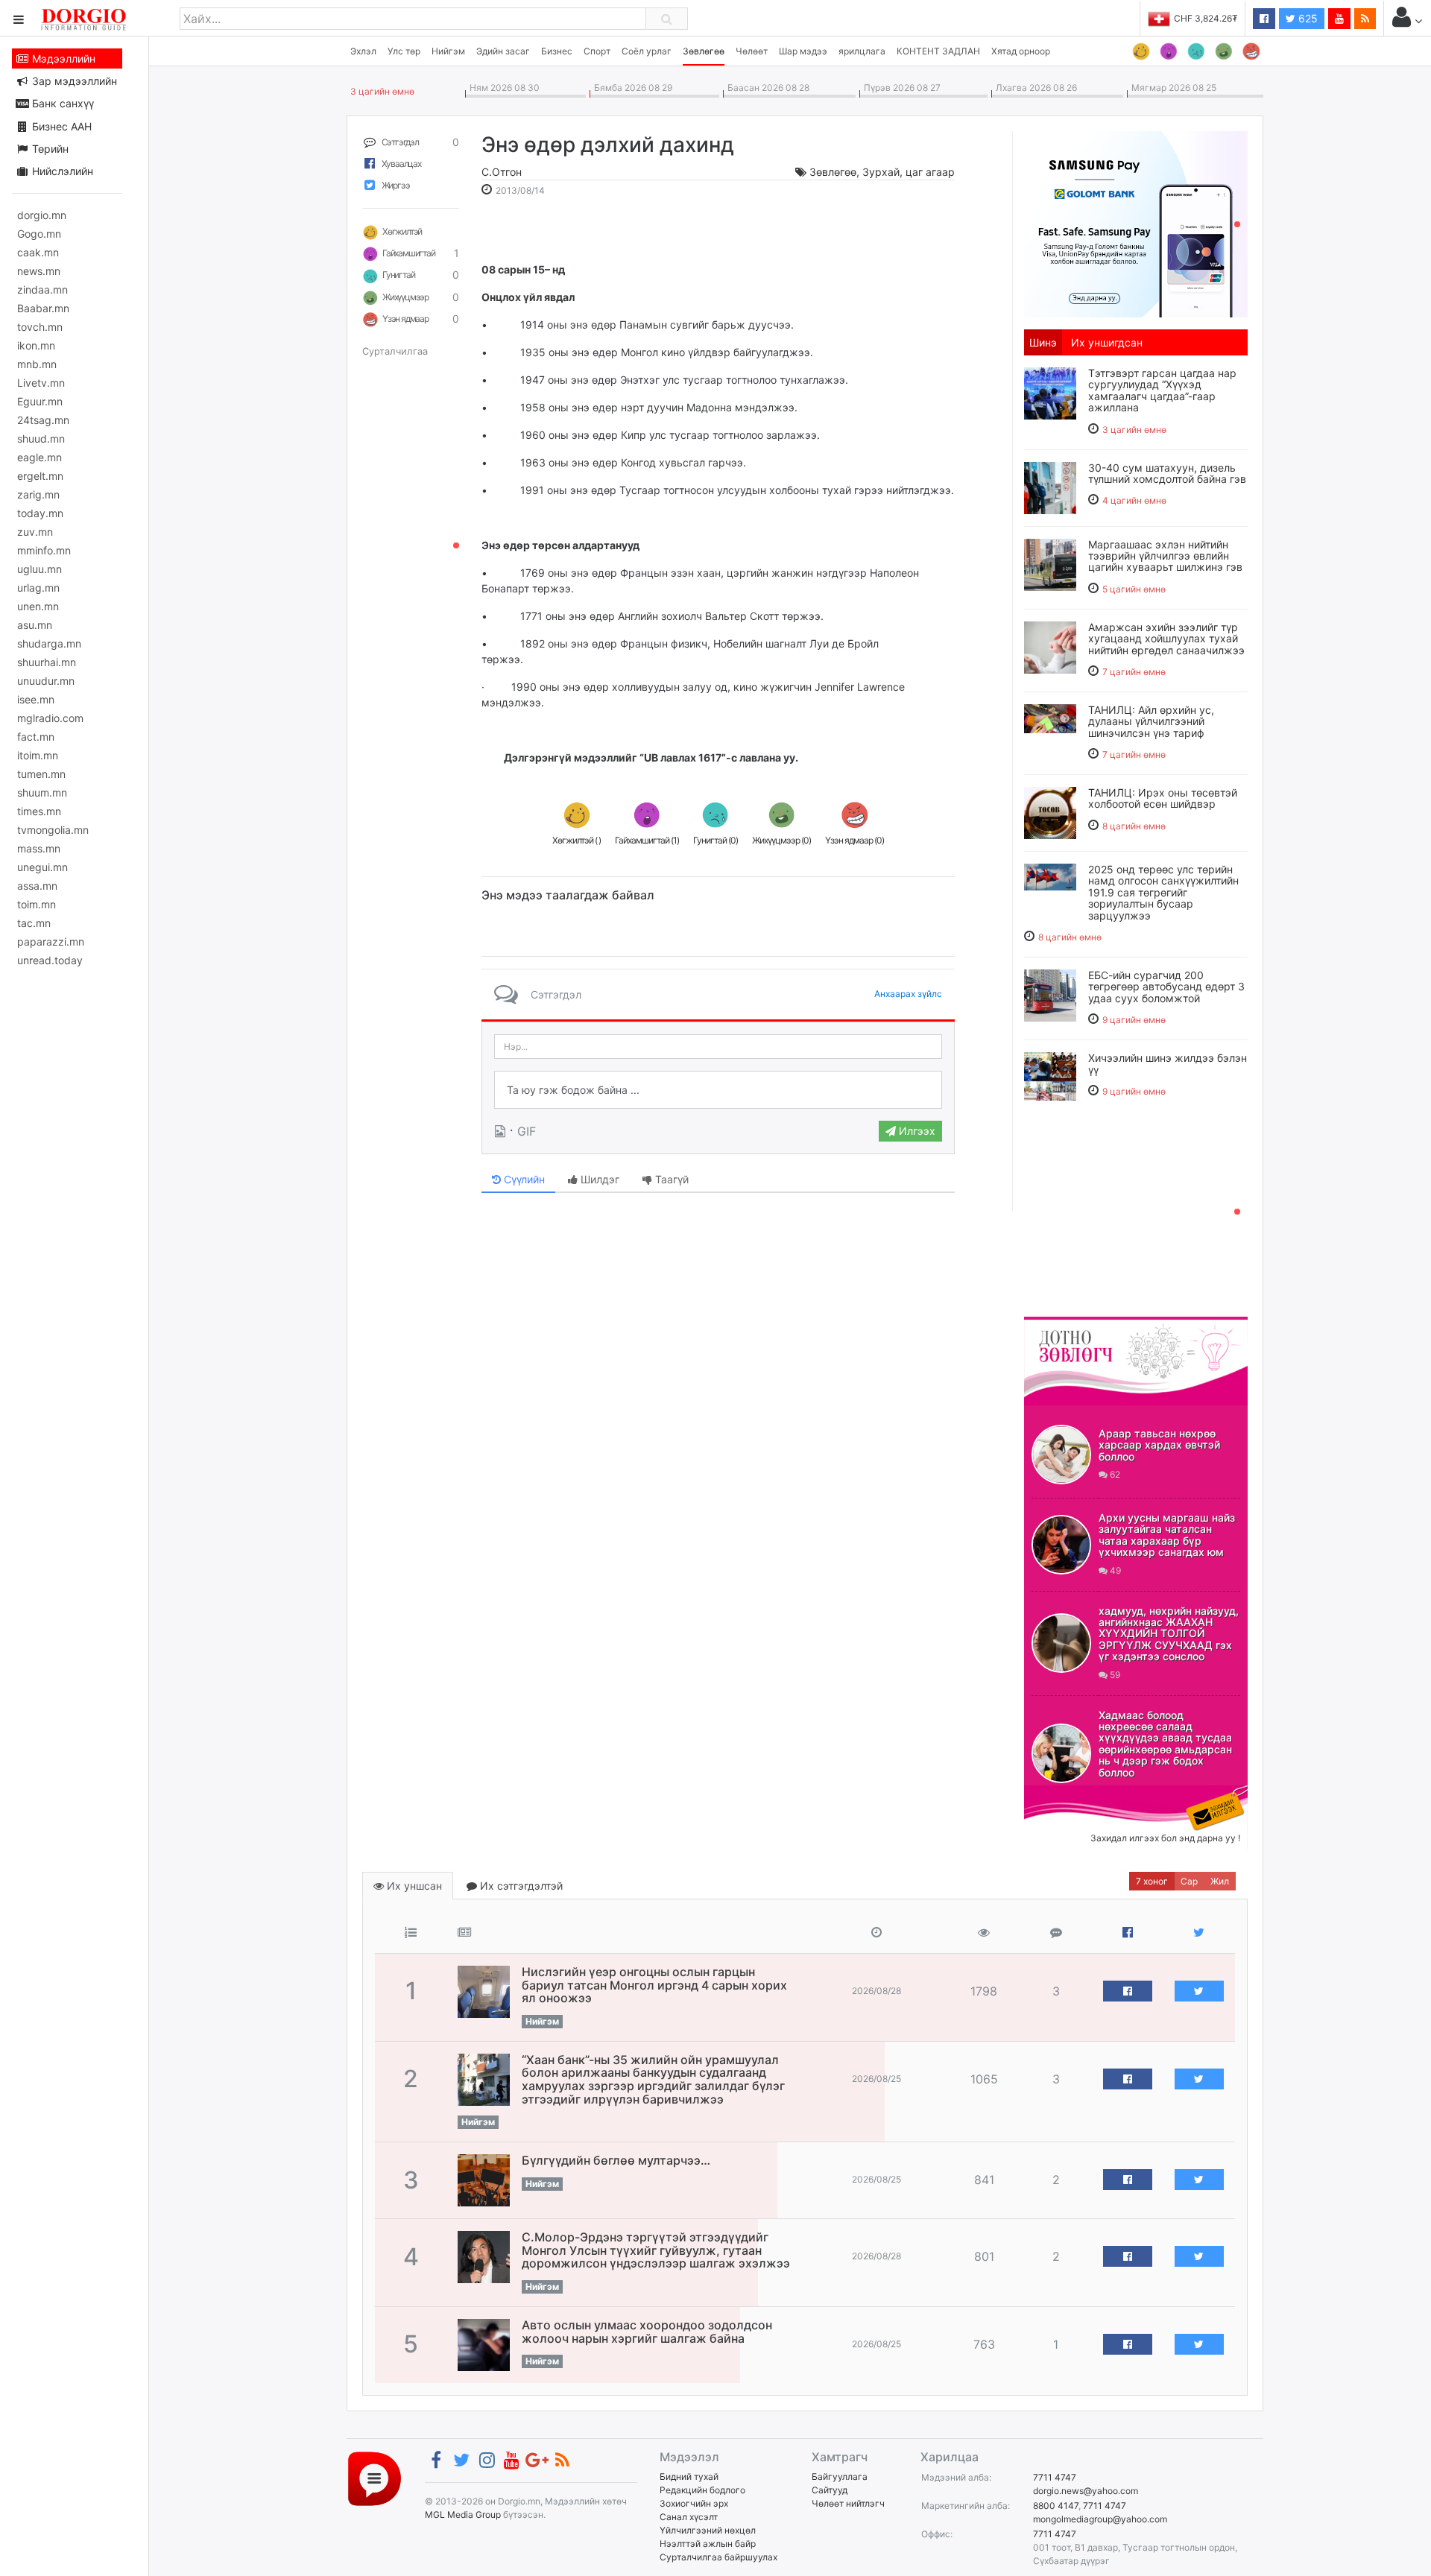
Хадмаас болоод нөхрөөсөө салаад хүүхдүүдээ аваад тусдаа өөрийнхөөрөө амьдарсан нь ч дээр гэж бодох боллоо (1165, 1744)
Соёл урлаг (647, 51)
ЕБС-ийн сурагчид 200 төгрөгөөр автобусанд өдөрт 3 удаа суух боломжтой (1166, 987)
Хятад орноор (1021, 51)
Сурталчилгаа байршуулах (718, 2557)
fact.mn (36, 737)
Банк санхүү (61, 103)
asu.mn (35, 625)
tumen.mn (41, 774)
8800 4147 (1056, 2506)
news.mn (39, 271)
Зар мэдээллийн (73, 81)
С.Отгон (502, 172)
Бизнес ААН (60, 126)
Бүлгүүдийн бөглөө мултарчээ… (616, 2160)
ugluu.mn (40, 569)
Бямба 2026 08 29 (631, 88)
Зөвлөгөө (704, 51)
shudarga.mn (49, 643)
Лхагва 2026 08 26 (1034, 88)
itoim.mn (38, 755)
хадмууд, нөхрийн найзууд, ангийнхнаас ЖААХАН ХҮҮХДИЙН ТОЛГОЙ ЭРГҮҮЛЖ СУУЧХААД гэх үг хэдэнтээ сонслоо (1169, 1634)
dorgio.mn (42, 215)
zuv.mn (35, 532)
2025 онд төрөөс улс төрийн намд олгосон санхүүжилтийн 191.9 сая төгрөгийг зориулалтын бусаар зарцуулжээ (1163, 892)
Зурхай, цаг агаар (909, 172)
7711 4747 (1055, 2477)
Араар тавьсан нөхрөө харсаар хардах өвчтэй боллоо (1159, 1445)
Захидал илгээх (1070, 1794)
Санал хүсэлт (689, 2517)
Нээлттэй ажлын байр (708, 2544)
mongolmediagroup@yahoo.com (1100, 2519)
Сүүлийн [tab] (523, 1179)
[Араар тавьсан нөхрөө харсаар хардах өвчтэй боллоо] (1061, 1455)
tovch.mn (40, 327)
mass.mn (39, 848)
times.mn (39, 811)
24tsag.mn (43, 420)
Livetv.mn (41, 383)
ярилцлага (862, 51)
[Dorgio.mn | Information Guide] (375, 2478)
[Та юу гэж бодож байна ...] (718, 1090)
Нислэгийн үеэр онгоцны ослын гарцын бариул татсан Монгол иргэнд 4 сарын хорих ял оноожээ (654, 1985)
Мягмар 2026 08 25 (1172, 88)
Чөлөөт (752, 51)
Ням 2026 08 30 (502, 88)
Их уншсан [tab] (413, 1886)
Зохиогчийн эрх (694, 2503)
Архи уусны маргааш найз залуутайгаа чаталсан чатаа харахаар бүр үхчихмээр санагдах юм (1167, 1535)
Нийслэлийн (61, 171)
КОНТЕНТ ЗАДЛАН (938, 51)
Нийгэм (448, 51)
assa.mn (37, 886)
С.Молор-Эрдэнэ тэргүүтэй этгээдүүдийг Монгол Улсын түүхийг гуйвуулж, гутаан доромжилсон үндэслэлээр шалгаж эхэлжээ (656, 2250)
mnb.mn (37, 364)
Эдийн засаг (503, 51)
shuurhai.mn (47, 662)
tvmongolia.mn (53, 830)
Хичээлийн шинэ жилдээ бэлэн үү (1168, 1063)
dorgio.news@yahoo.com (1086, 2491)
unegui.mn (42, 867)
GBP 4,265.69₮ (1206, 18)
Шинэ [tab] (1043, 342)
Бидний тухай (689, 2477)
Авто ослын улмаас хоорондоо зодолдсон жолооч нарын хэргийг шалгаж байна (647, 2332)
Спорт (597, 51)
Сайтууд (830, 2490)
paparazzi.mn (51, 942)
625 (1307, 18)
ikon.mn (36, 345)
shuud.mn (41, 439)
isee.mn (36, 699)
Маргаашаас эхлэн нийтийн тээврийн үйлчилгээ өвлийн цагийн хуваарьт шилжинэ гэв (1165, 556)
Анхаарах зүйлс (908, 994)
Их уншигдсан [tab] (1107, 342)
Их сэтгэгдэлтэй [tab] (520, 1886)
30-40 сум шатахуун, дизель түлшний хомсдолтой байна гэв (1167, 473)
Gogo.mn (39, 234)
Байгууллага (840, 2477)
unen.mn (38, 606)
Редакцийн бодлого (702, 2490)
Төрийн (49, 149)
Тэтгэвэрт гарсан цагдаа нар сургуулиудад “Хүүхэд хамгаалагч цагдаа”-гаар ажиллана (1162, 390)
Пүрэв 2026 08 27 (900, 88)
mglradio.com (50, 718)
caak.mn (38, 252)
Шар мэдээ (803, 51)
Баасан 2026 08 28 (766, 88)
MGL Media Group (463, 2515)
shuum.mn (42, 792)
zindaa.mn (42, 289)
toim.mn (37, 904)
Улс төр (404, 51)
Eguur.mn (40, 401)
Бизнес (557, 51)
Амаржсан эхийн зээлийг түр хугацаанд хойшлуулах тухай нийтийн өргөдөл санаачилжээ (1166, 639)
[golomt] (1136, 223)
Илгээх (916, 1131)
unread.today (50, 960)
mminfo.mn (44, 550)
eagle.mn (40, 457)
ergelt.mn (40, 476)
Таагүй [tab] (670, 1179)
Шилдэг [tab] (598, 1179)
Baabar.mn (43, 308)
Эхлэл (363, 51)
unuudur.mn (46, 681)
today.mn (40, 513)
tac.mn (34, 923)
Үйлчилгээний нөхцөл (708, 2530)
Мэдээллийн (62, 58)
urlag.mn (38, 588)
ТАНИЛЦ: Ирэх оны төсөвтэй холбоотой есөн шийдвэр (1163, 798)
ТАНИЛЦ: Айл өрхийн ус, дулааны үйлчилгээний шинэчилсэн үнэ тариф (1151, 721)
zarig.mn (38, 494)
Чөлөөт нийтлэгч (848, 2503)
